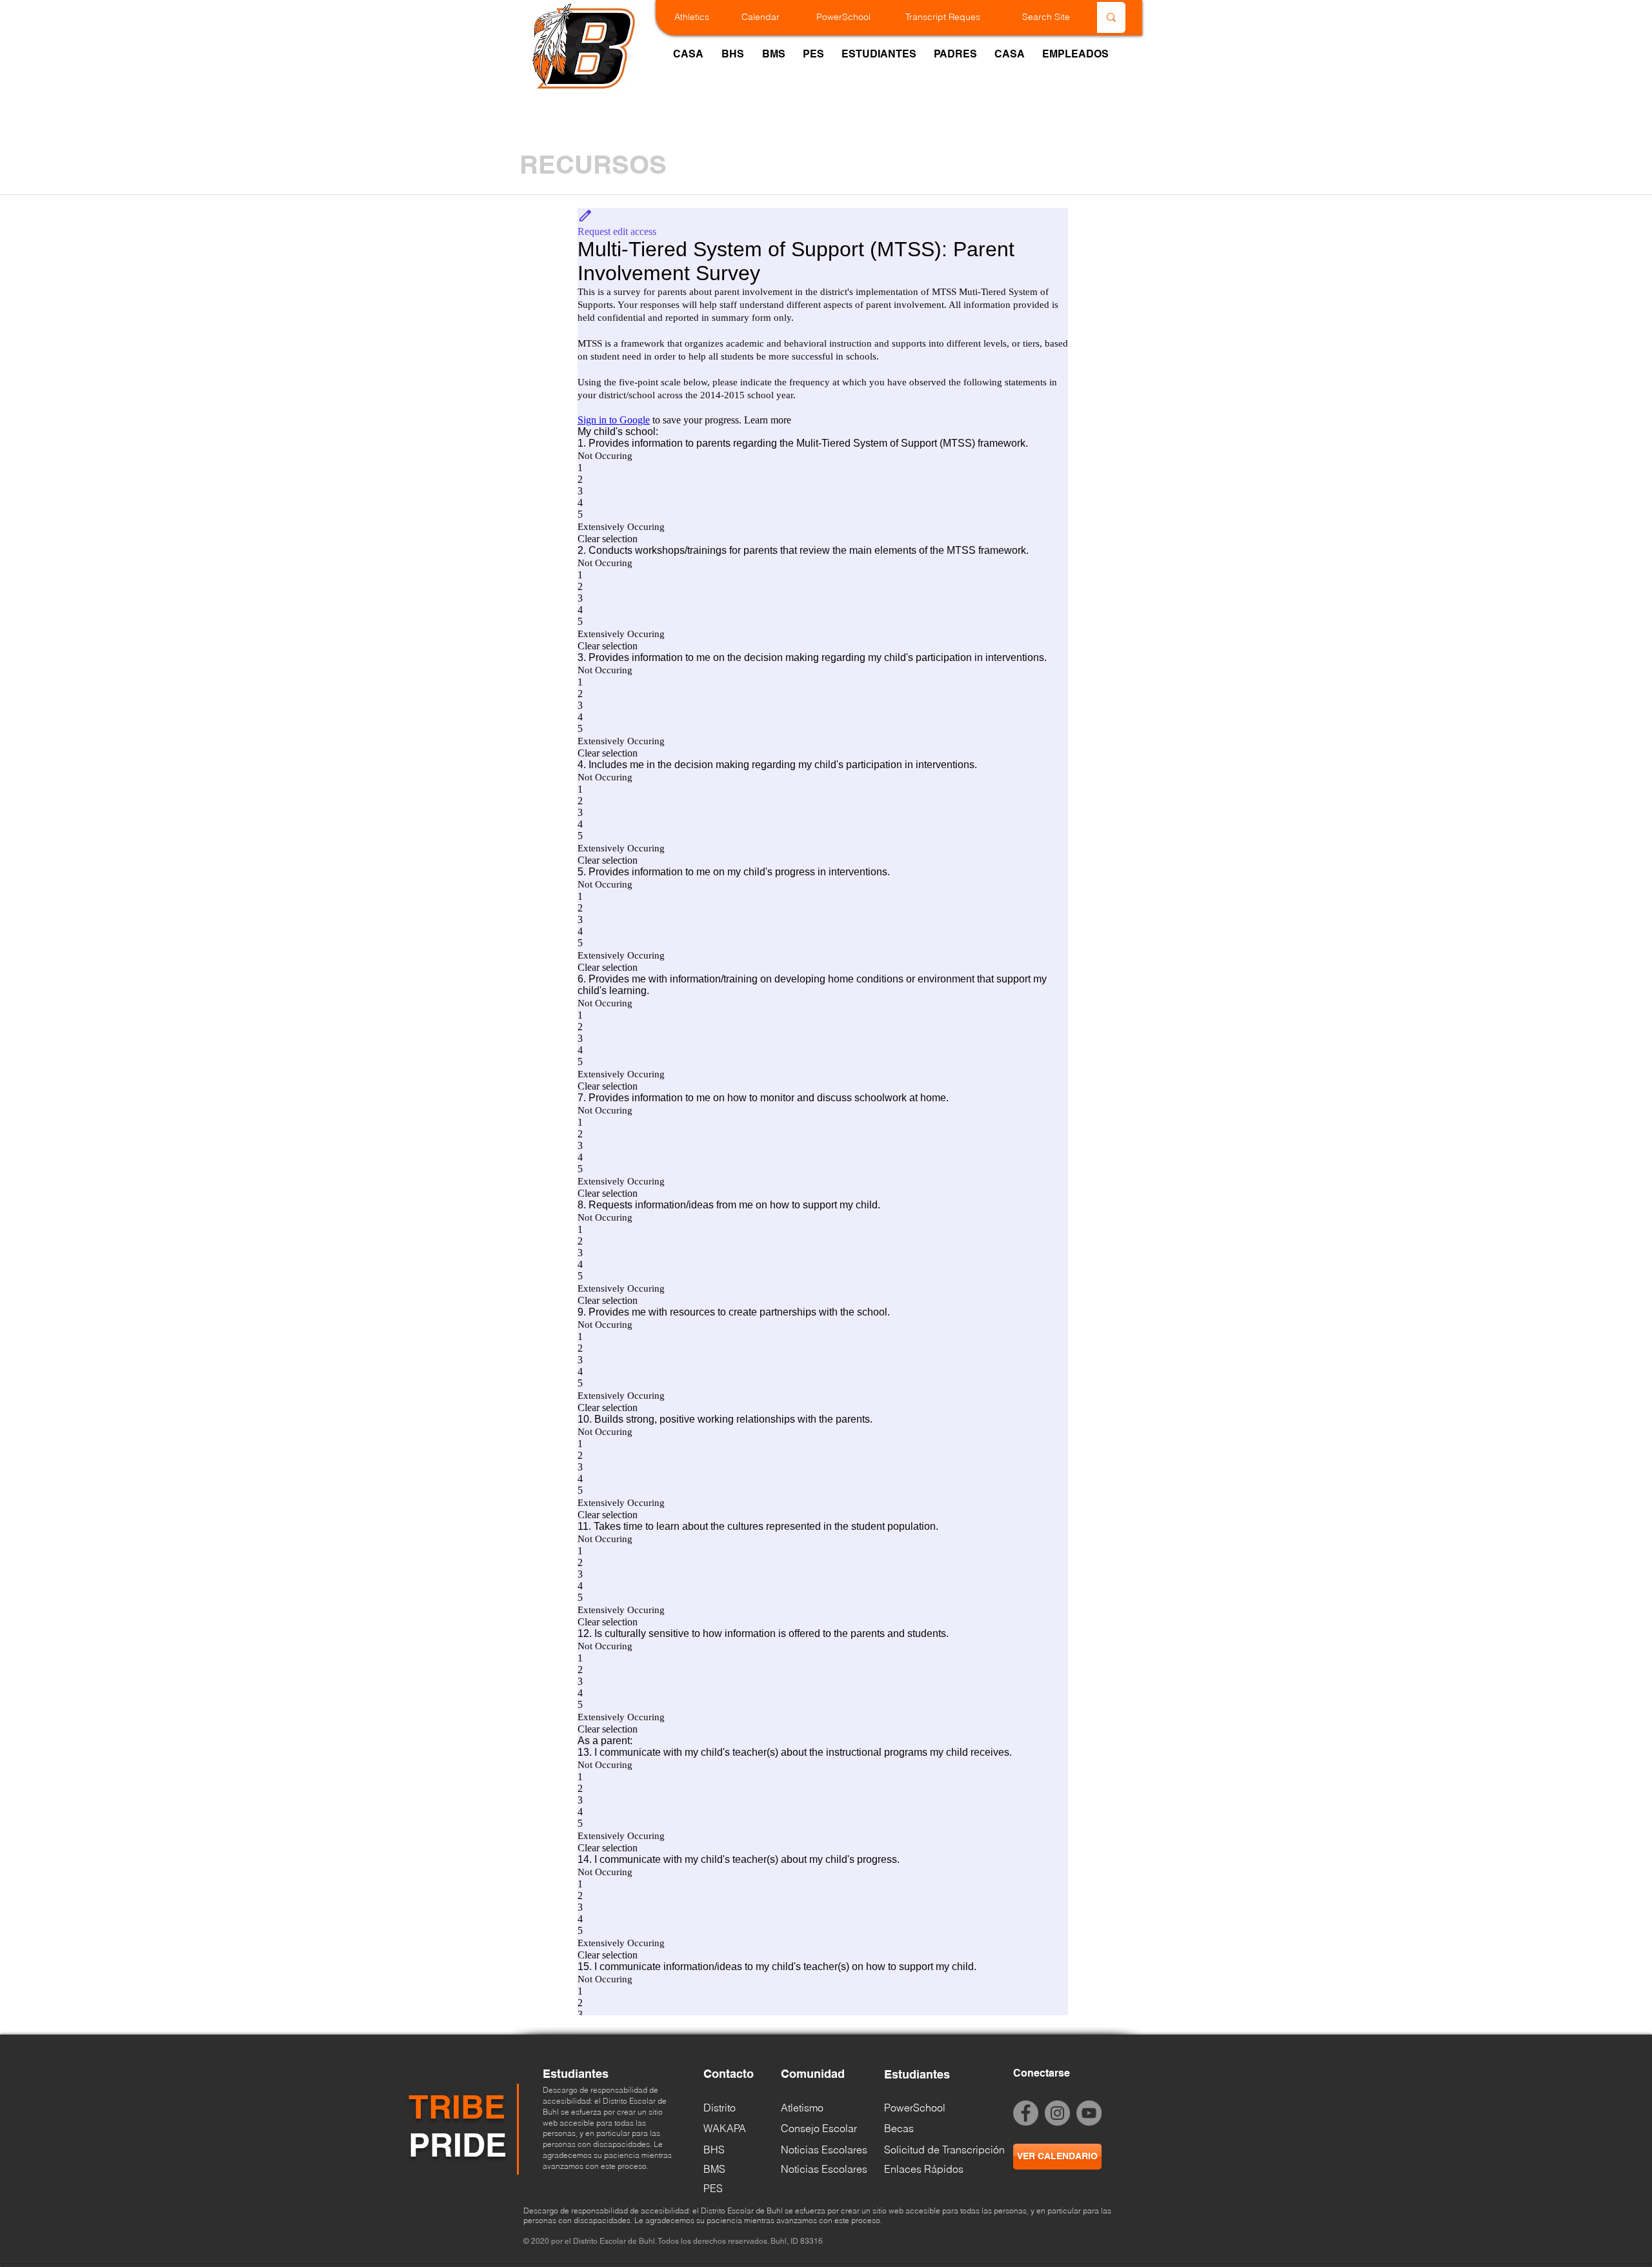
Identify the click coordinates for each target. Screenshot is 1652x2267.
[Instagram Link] (1057, 2113)
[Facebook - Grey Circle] (1026, 2113)
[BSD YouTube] (1089, 2113)
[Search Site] (1111, 17)
